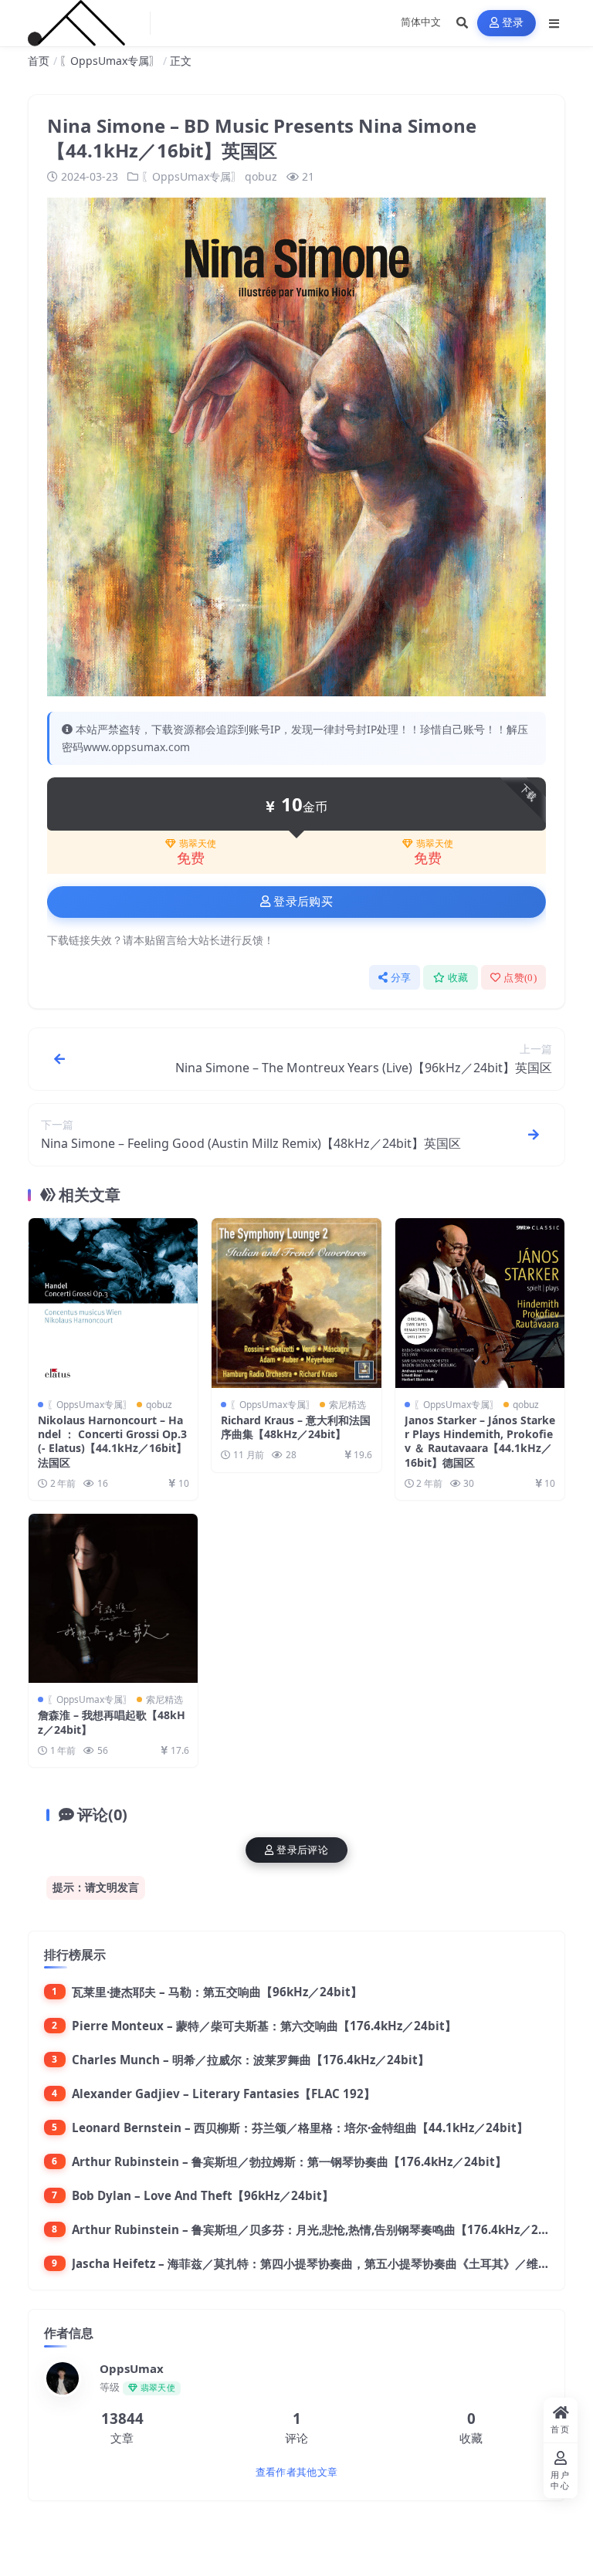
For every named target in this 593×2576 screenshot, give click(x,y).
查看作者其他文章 (296, 2472)
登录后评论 (302, 1850)
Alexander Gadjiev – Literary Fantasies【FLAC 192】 (224, 2094)
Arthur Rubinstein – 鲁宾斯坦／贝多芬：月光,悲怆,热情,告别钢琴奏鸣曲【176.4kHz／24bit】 (323, 2229)
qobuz (261, 176)
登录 (513, 23)
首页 (39, 61)
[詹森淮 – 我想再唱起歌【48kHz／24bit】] (113, 1598)
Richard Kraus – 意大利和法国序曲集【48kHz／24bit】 (296, 1427)
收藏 (458, 978)
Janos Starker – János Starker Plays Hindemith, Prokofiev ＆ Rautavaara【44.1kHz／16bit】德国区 (480, 1441)
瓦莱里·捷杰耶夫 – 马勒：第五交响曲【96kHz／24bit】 (217, 1992)
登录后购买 (303, 902)
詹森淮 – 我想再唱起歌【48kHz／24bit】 (112, 1722)
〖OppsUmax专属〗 (110, 61)
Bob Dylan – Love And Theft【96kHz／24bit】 (203, 2195)
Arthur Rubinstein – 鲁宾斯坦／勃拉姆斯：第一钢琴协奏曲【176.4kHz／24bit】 (289, 2161)
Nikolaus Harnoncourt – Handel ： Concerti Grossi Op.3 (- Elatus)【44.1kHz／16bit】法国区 (112, 1441)
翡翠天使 (198, 844)
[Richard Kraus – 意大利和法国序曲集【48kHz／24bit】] (296, 1303)
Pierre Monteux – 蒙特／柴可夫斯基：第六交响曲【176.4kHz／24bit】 (264, 2026)
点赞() (520, 978)
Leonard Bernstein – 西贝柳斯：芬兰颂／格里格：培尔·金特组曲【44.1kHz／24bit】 (300, 2127)
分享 (401, 978)
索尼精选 (347, 1405)
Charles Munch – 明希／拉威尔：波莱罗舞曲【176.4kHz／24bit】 (251, 2060)
